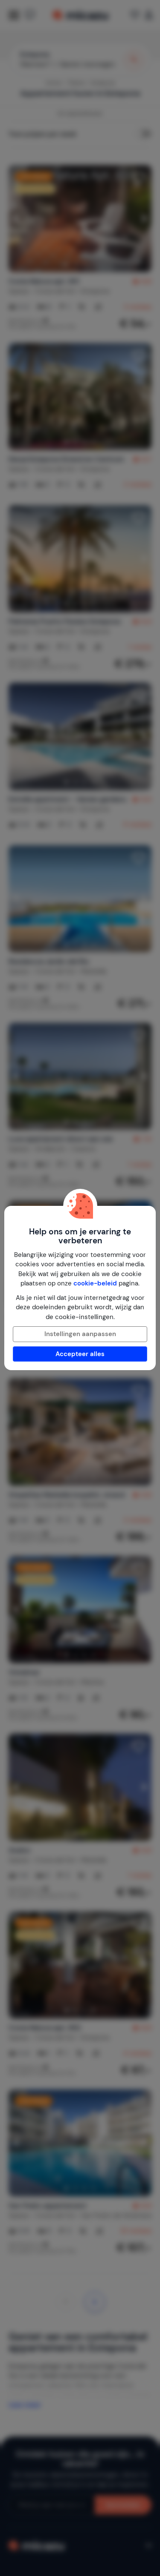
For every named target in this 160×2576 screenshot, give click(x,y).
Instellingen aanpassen (80, 1334)
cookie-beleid (95, 1283)
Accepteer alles (80, 1354)
